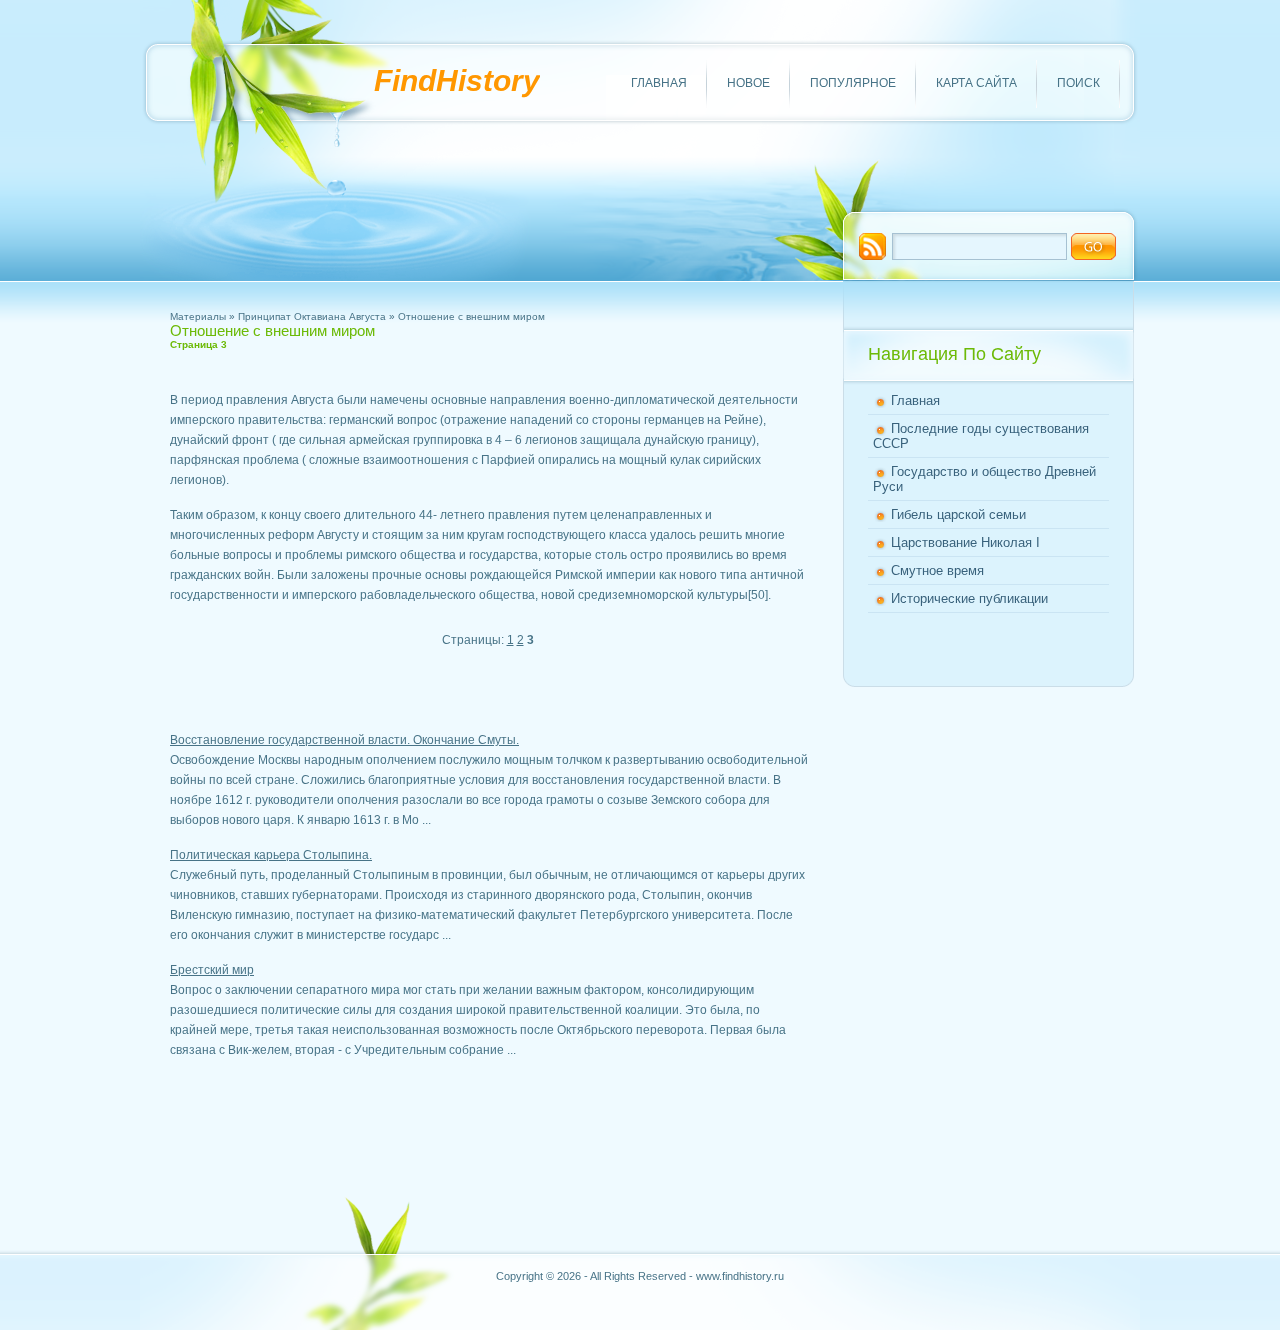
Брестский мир (212, 970)
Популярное (853, 83)
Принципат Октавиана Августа (312, 316)
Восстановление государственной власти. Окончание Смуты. (344, 740)
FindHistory (457, 80)
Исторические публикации (969, 598)
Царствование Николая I (965, 542)
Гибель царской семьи (958, 514)
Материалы (198, 316)
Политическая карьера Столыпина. (271, 855)
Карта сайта (976, 83)
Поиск (1078, 83)
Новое (748, 83)
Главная (659, 83)
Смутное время (937, 570)
